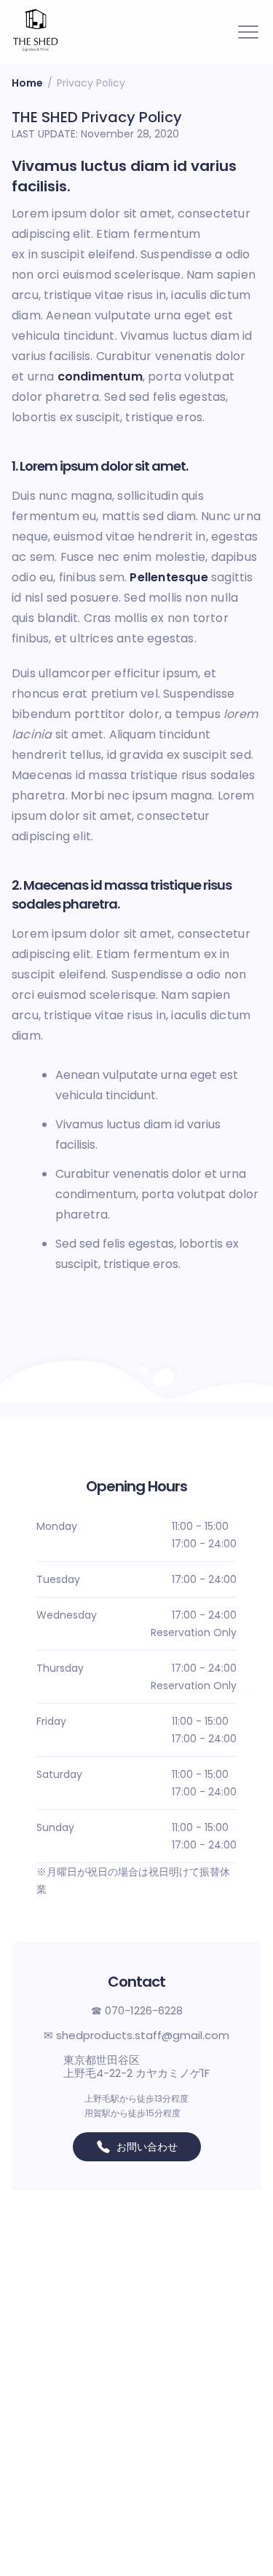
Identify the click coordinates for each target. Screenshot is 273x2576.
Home (27, 83)
